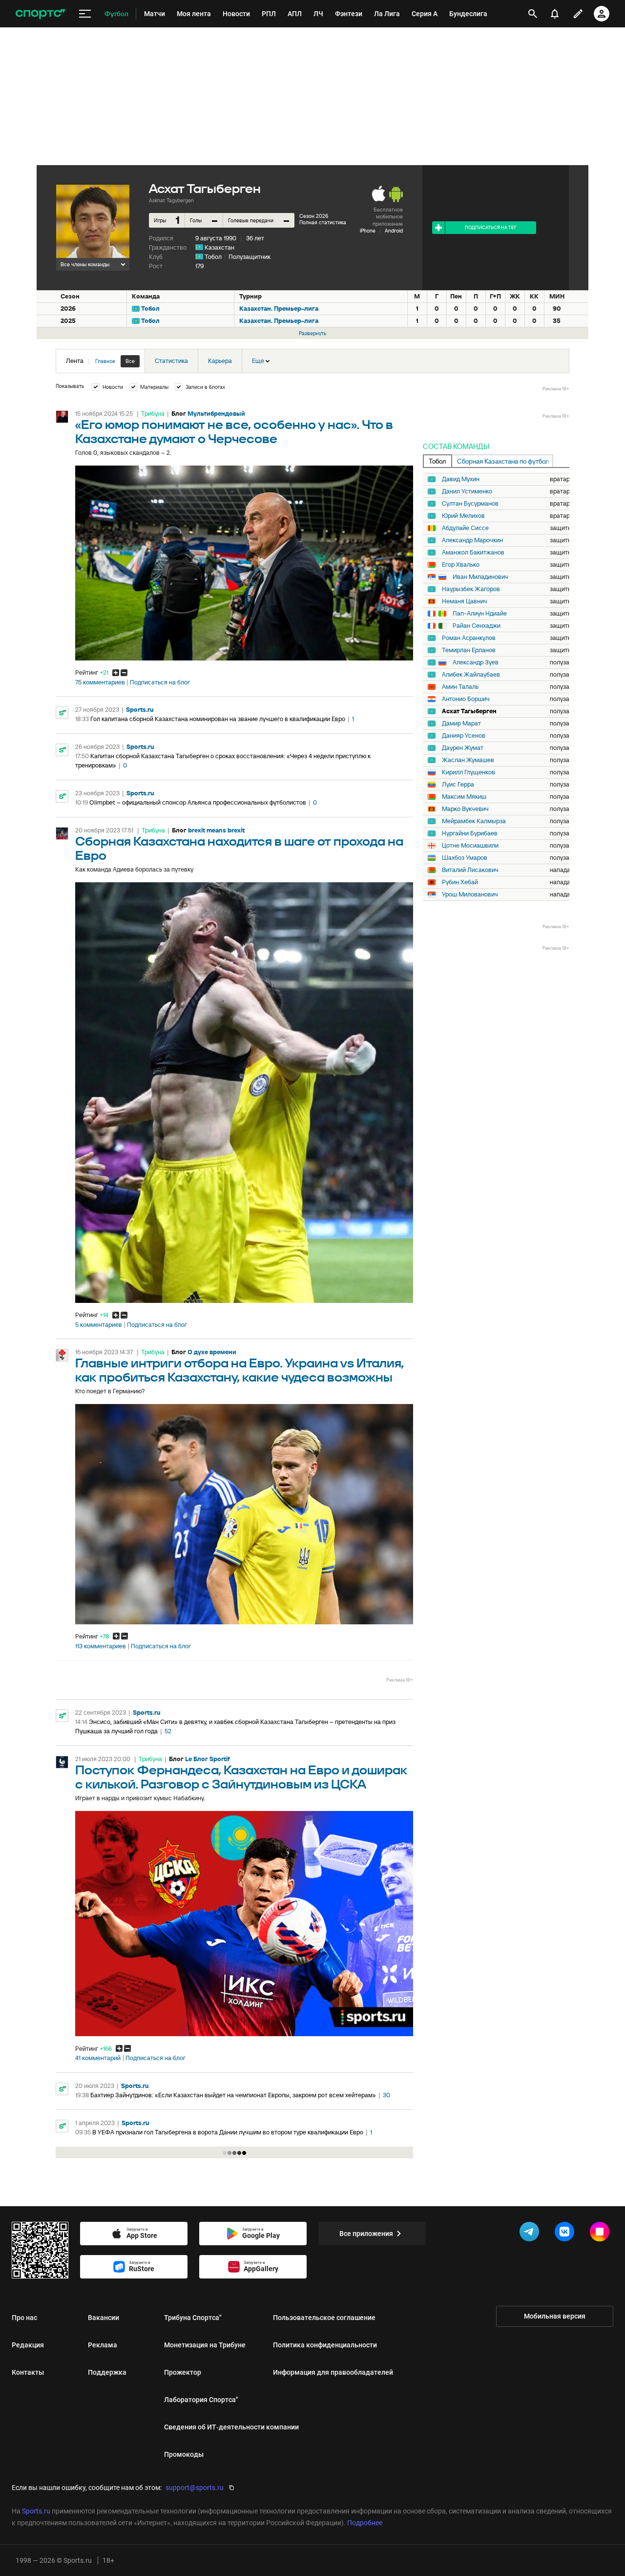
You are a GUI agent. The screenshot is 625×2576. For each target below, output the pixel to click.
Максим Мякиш (464, 797)
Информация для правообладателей (333, 2372)
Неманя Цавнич (465, 601)
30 (386, 2095)
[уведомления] (555, 14)
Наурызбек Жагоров (471, 589)
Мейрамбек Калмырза (474, 821)
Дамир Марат (461, 724)
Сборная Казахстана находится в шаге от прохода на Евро (239, 849)
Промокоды (184, 2454)
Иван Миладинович (480, 577)
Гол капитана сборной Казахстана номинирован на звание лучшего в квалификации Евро (218, 719)
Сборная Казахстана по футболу (505, 461)
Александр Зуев (476, 662)
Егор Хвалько (461, 565)
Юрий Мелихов (463, 516)
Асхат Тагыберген (469, 711)
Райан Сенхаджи (477, 626)
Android (394, 231)
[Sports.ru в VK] (566, 2234)
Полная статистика (323, 222)
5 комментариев (99, 1325)
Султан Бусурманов (470, 504)
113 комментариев (101, 1646)
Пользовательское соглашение (324, 2318)
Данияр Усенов (464, 736)
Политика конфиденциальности (325, 2345)
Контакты (28, 2372)
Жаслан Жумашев (468, 760)
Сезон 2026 (314, 216)
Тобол (213, 257)
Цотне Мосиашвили (470, 846)
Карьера (220, 361)
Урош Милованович (470, 894)
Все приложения (366, 2234)
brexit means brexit (216, 830)
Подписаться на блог (160, 682)
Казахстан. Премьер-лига (279, 309)
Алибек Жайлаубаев (471, 675)
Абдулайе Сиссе (465, 528)
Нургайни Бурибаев (470, 833)
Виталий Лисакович (470, 870)
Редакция (28, 2345)
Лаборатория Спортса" (201, 2400)
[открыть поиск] (533, 14)
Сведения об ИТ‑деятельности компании (231, 2427)
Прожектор (183, 2372)
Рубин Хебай (460, 882)
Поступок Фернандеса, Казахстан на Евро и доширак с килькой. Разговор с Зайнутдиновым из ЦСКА (241, 1778)
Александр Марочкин (472, 540)
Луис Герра (458, 785)
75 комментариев (100, 682)
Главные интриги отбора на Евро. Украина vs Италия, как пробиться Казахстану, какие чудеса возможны (240, 1371)
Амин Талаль (460, 687)
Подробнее (365, 2523)
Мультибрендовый (216, 414)
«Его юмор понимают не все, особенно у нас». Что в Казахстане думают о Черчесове (234, 432)
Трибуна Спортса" (193, 2318)
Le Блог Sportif (208, 1759)
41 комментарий (98, 2058)
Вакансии (104, 2318)
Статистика (171, 361)
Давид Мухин (461, 479)
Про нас (24, 2318)
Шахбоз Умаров (465, 858)
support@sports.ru (195, 2488)
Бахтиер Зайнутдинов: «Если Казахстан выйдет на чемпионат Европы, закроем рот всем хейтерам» (233, 2095)
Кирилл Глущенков (469, 772)
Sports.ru (140, 710)
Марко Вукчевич (465, 809)
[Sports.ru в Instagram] (602, 2234)
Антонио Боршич (466, 699)
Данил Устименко (467, 491)
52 (168, 1731)
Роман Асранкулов (469, 638)
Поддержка (107, 2372)
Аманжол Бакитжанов (473, 553)
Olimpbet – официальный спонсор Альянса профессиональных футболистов (198, 802)
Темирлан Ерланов (469, 650)
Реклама (103, 2345)
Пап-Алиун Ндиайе (480, 614)
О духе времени (212, 1352)
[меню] (85, 14)
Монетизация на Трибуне (205, 2345)
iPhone (368, 231)
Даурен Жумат (463, 748)
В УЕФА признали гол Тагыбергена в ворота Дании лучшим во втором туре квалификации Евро (228, 2132)
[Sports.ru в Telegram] (531, 2234)
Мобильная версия (555, 2316)
